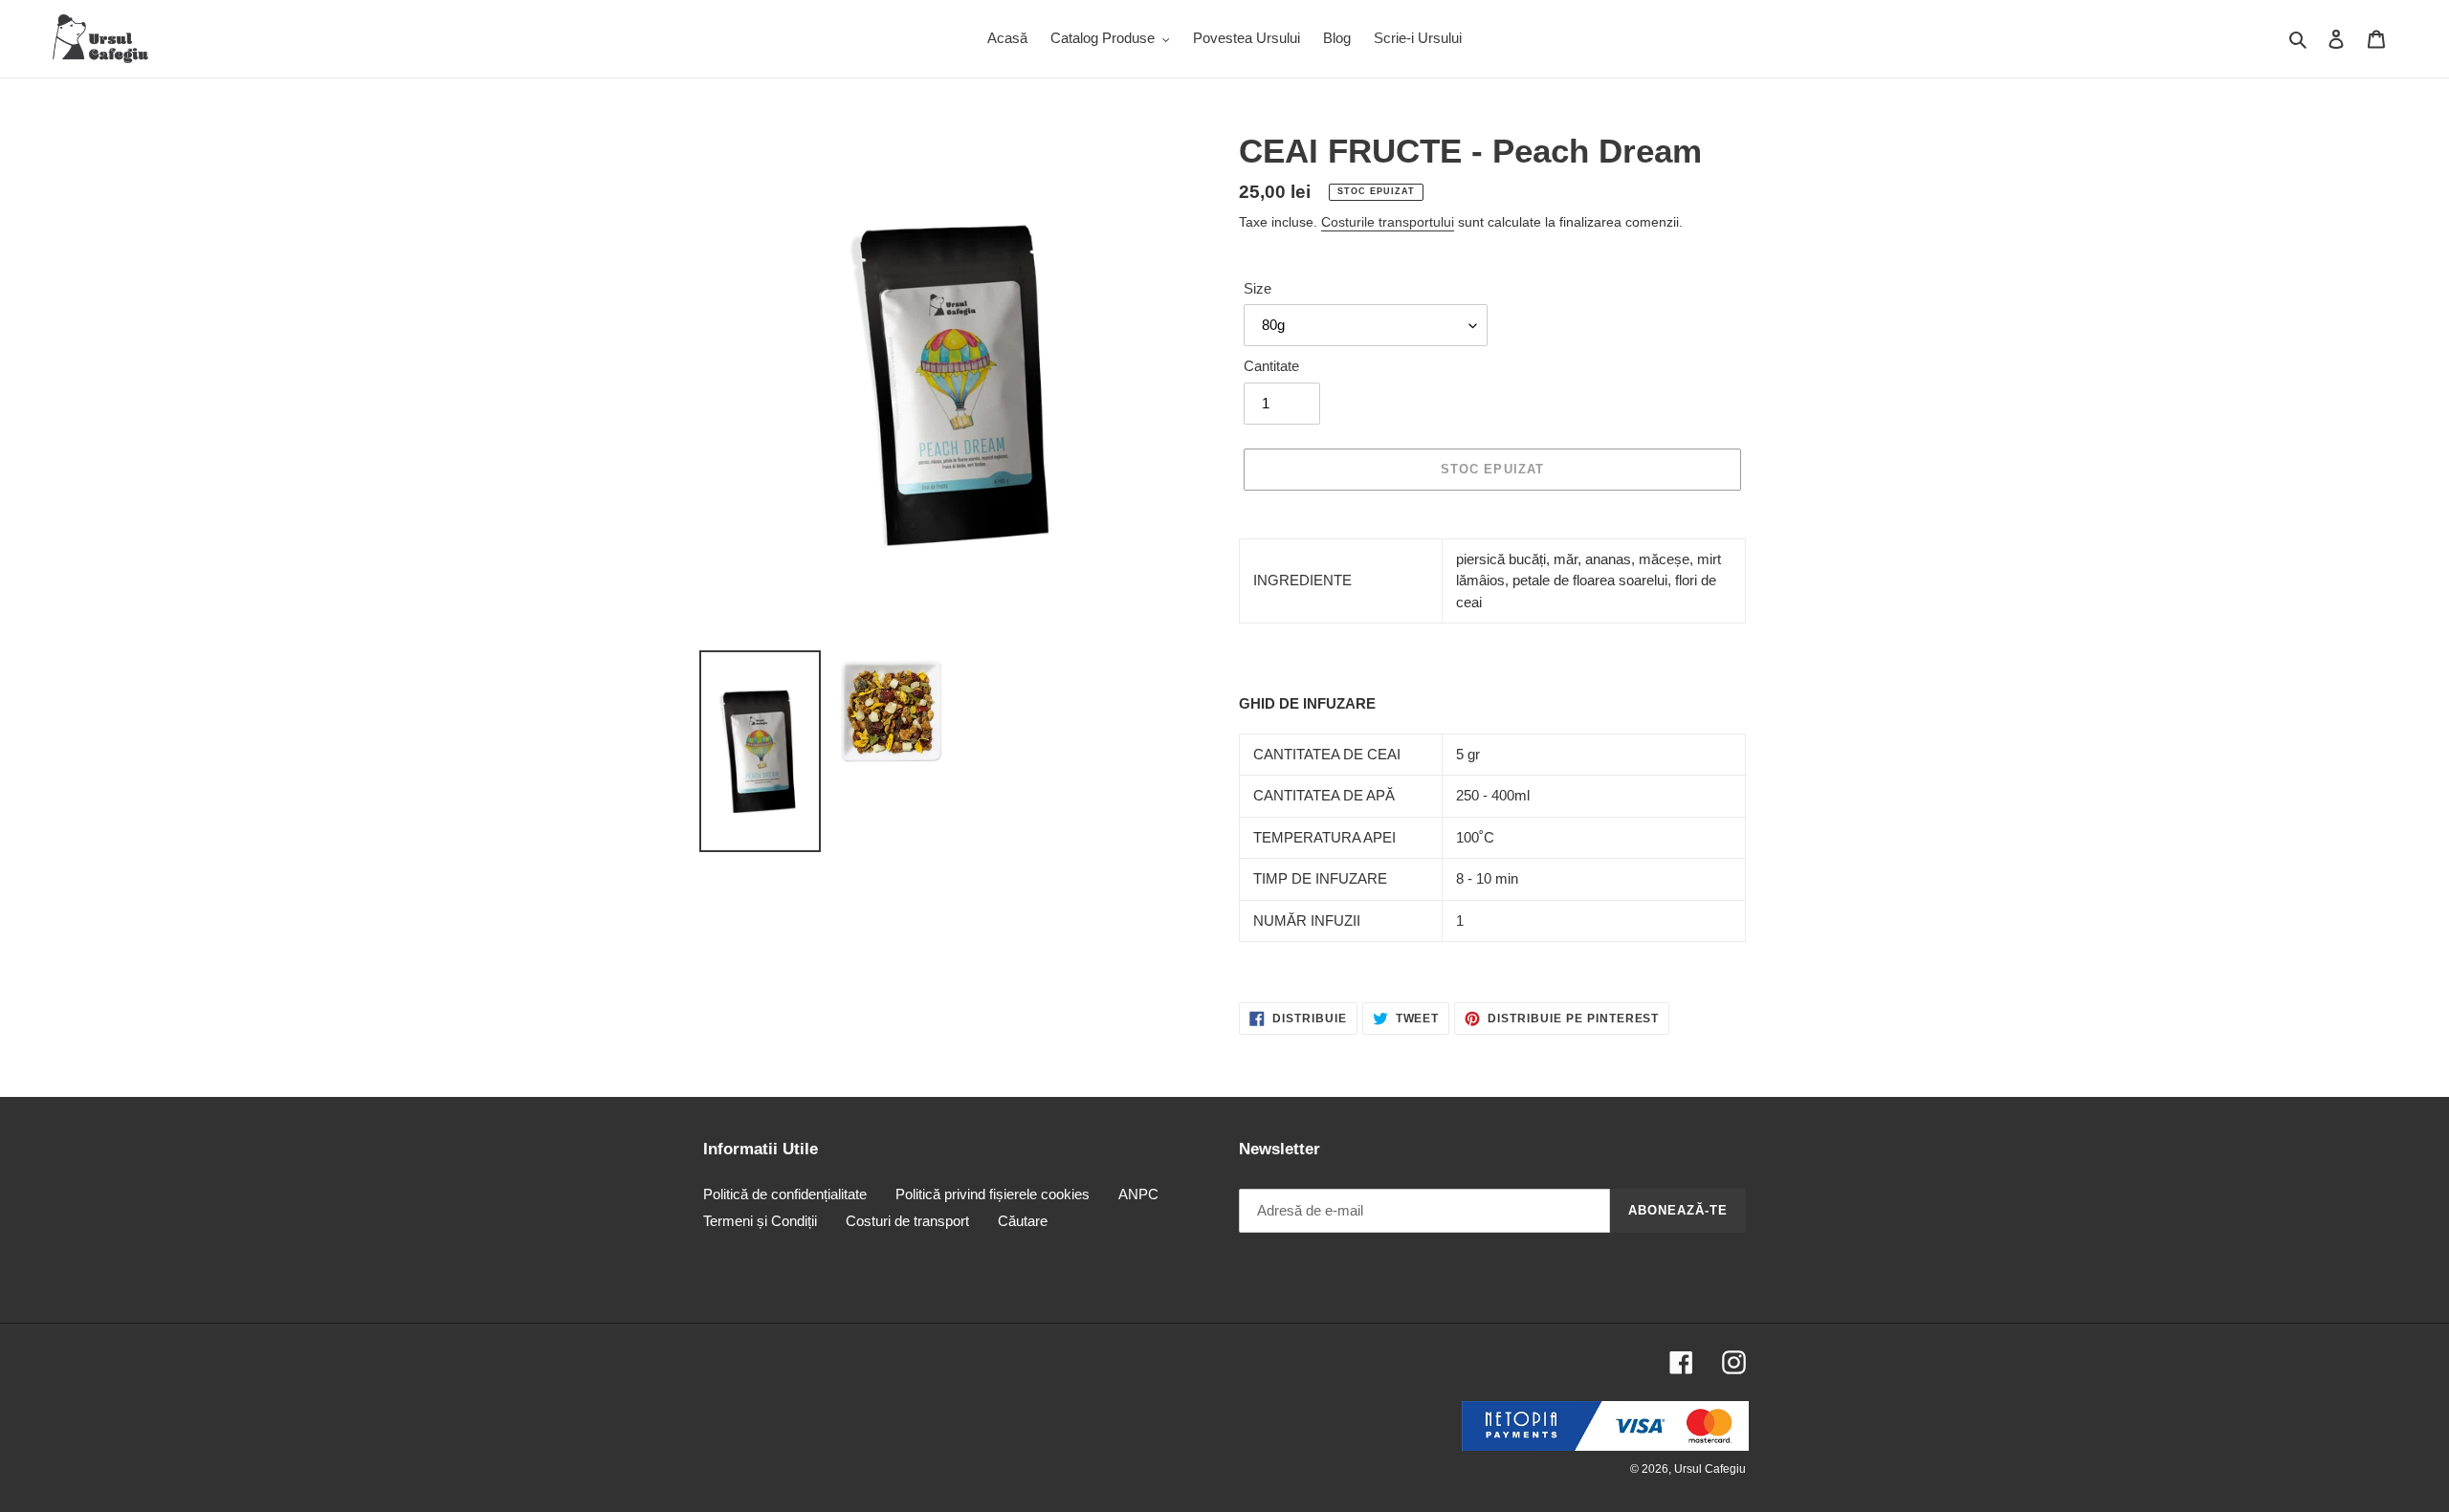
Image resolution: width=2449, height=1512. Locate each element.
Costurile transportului (1388, 222)
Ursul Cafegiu (1710, 1469)
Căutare (1023, 1221)
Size (1258, 288)
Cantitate (1271, 366)
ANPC (1138, 1194)
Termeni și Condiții (760, 1221)
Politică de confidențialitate (785, 1194)
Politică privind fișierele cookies (993, 1194)
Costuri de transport (907, 1221)
